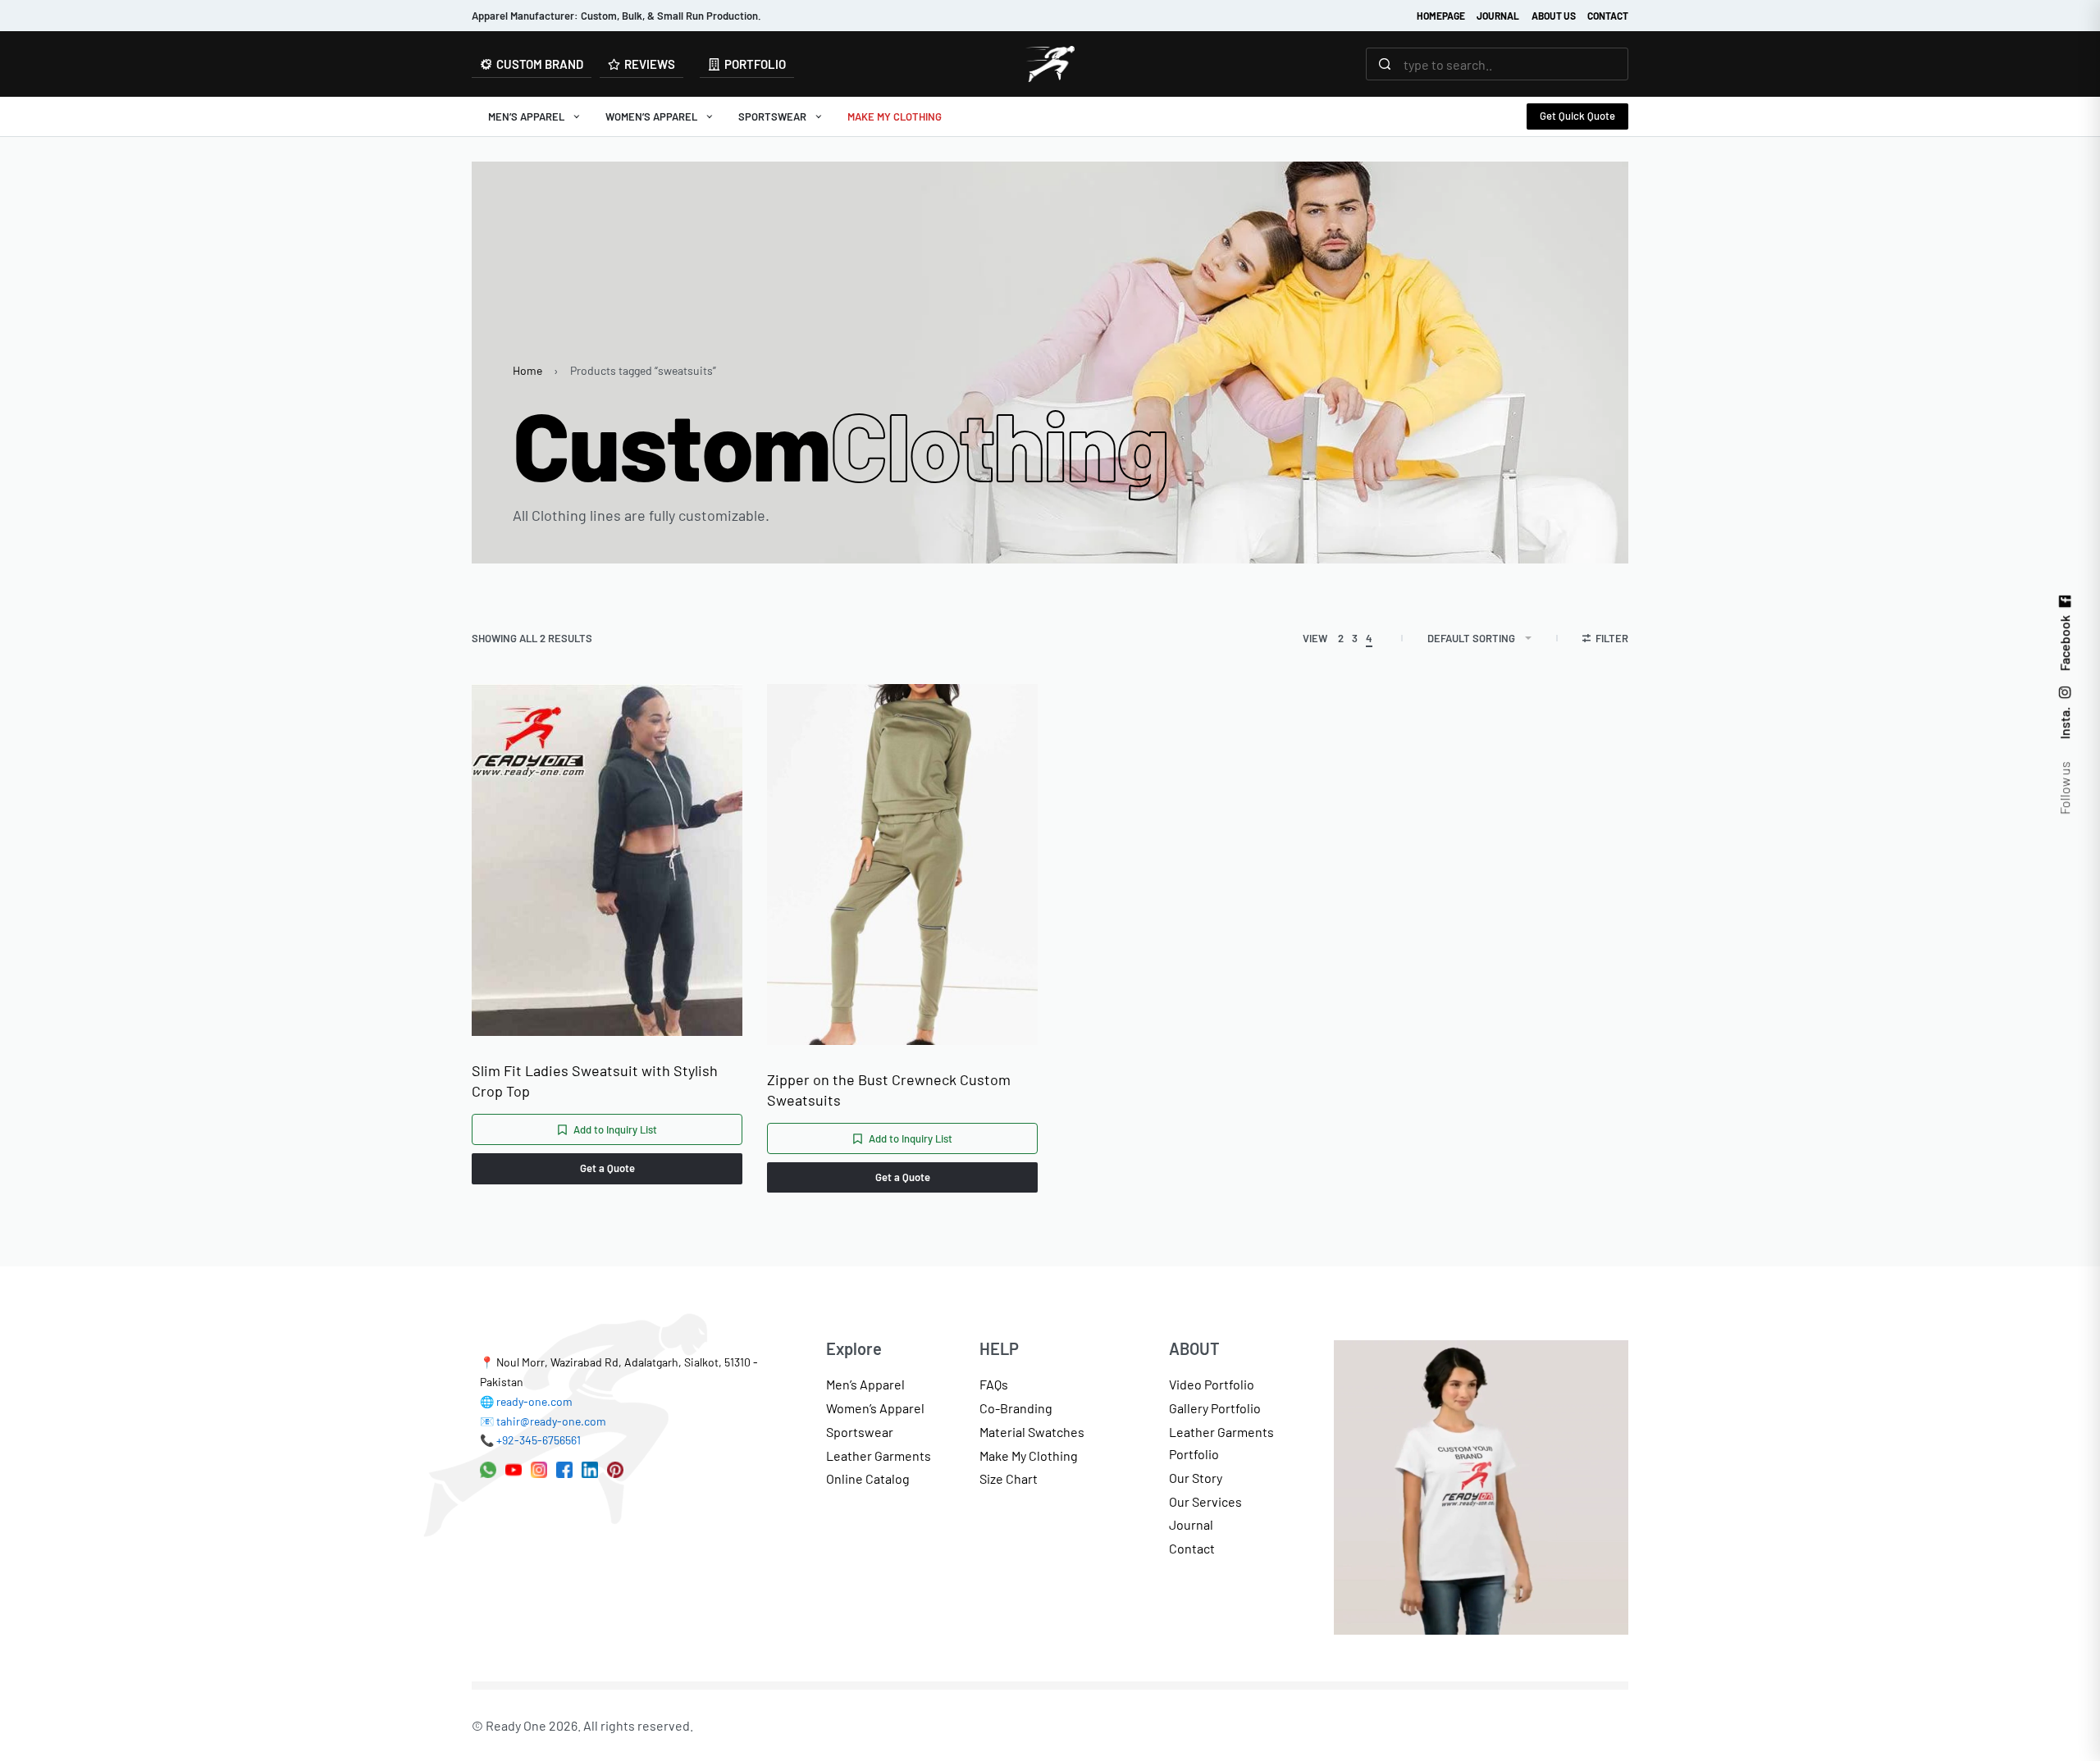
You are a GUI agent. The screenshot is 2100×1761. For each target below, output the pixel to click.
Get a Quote (607, 1168)
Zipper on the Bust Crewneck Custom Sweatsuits (889, 1090)
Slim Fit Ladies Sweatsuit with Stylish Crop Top (595, 1081)
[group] (902, 865)
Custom (841, 444)
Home (527, 370)
